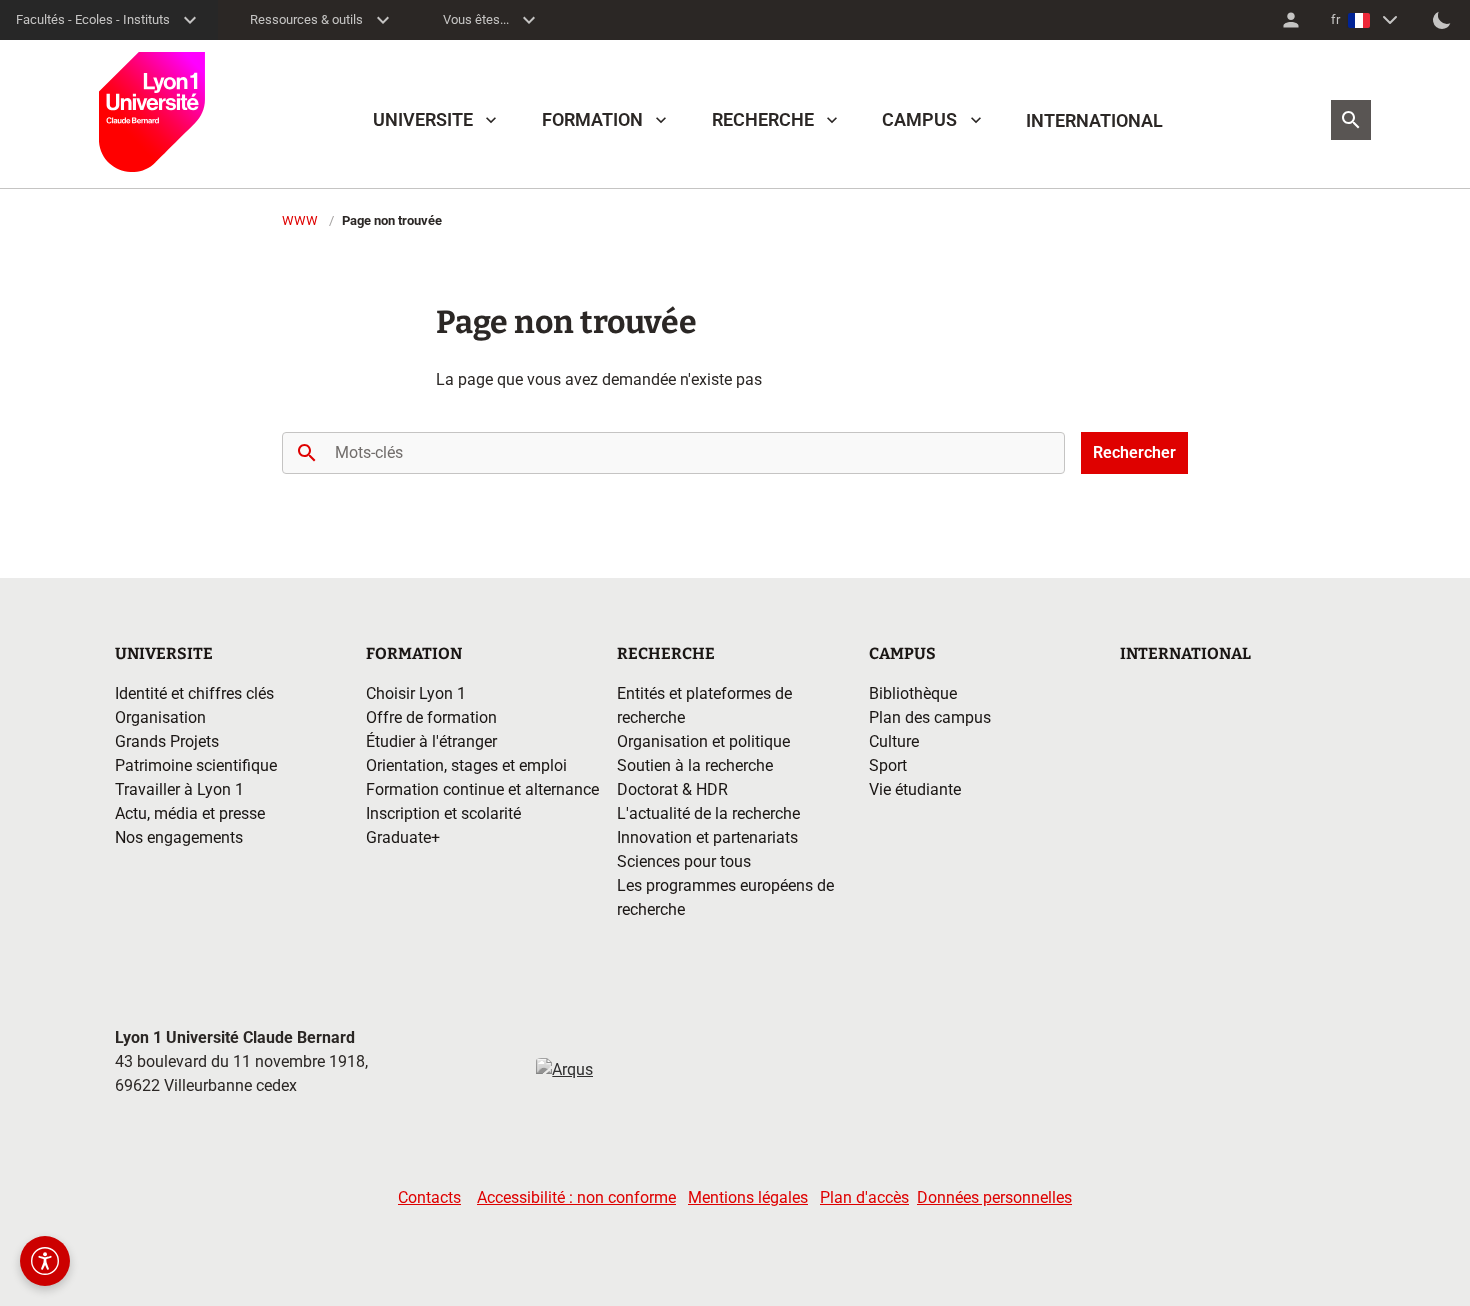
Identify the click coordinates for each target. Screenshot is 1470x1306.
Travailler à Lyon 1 (179, 789)
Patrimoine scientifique (196, 765)
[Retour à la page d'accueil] (152, 112)
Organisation (160, 717)
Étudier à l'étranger (431, 741)
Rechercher (1134, 452)
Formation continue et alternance (482, 789)
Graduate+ (403, 837)
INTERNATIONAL (1094, 120)
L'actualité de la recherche (708, 813)
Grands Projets (167, 741)
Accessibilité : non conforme (576, 1197)
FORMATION (592, 119)
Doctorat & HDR (672, 789)
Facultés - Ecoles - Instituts (93, 19)
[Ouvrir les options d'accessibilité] (45, 1261)
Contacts (429, 1197)
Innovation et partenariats (707, 837)
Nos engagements (179, 837)
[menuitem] (1291, 20)
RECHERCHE (763, 119)
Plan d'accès (864, 1197)
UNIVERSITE (423, 119)
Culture (894, 741)
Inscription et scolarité (443, 813)
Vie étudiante (915, 789)
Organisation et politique (703, 741)
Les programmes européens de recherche (725, 897)
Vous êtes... (476, 19)
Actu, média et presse (190, 813)
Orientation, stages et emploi (466, 765)
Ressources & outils (306, 19)
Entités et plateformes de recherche (704, 705)
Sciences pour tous (684, 861)
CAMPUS (919, 119)
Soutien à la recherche (695, 765)
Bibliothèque (913, 693)
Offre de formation (431, 717)
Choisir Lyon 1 (416, 693)
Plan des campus (930, 717)
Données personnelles (994, 1197)
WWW (300, 220)
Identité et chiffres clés (194, 693)
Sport (888, 765)
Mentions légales (748, 1197)
